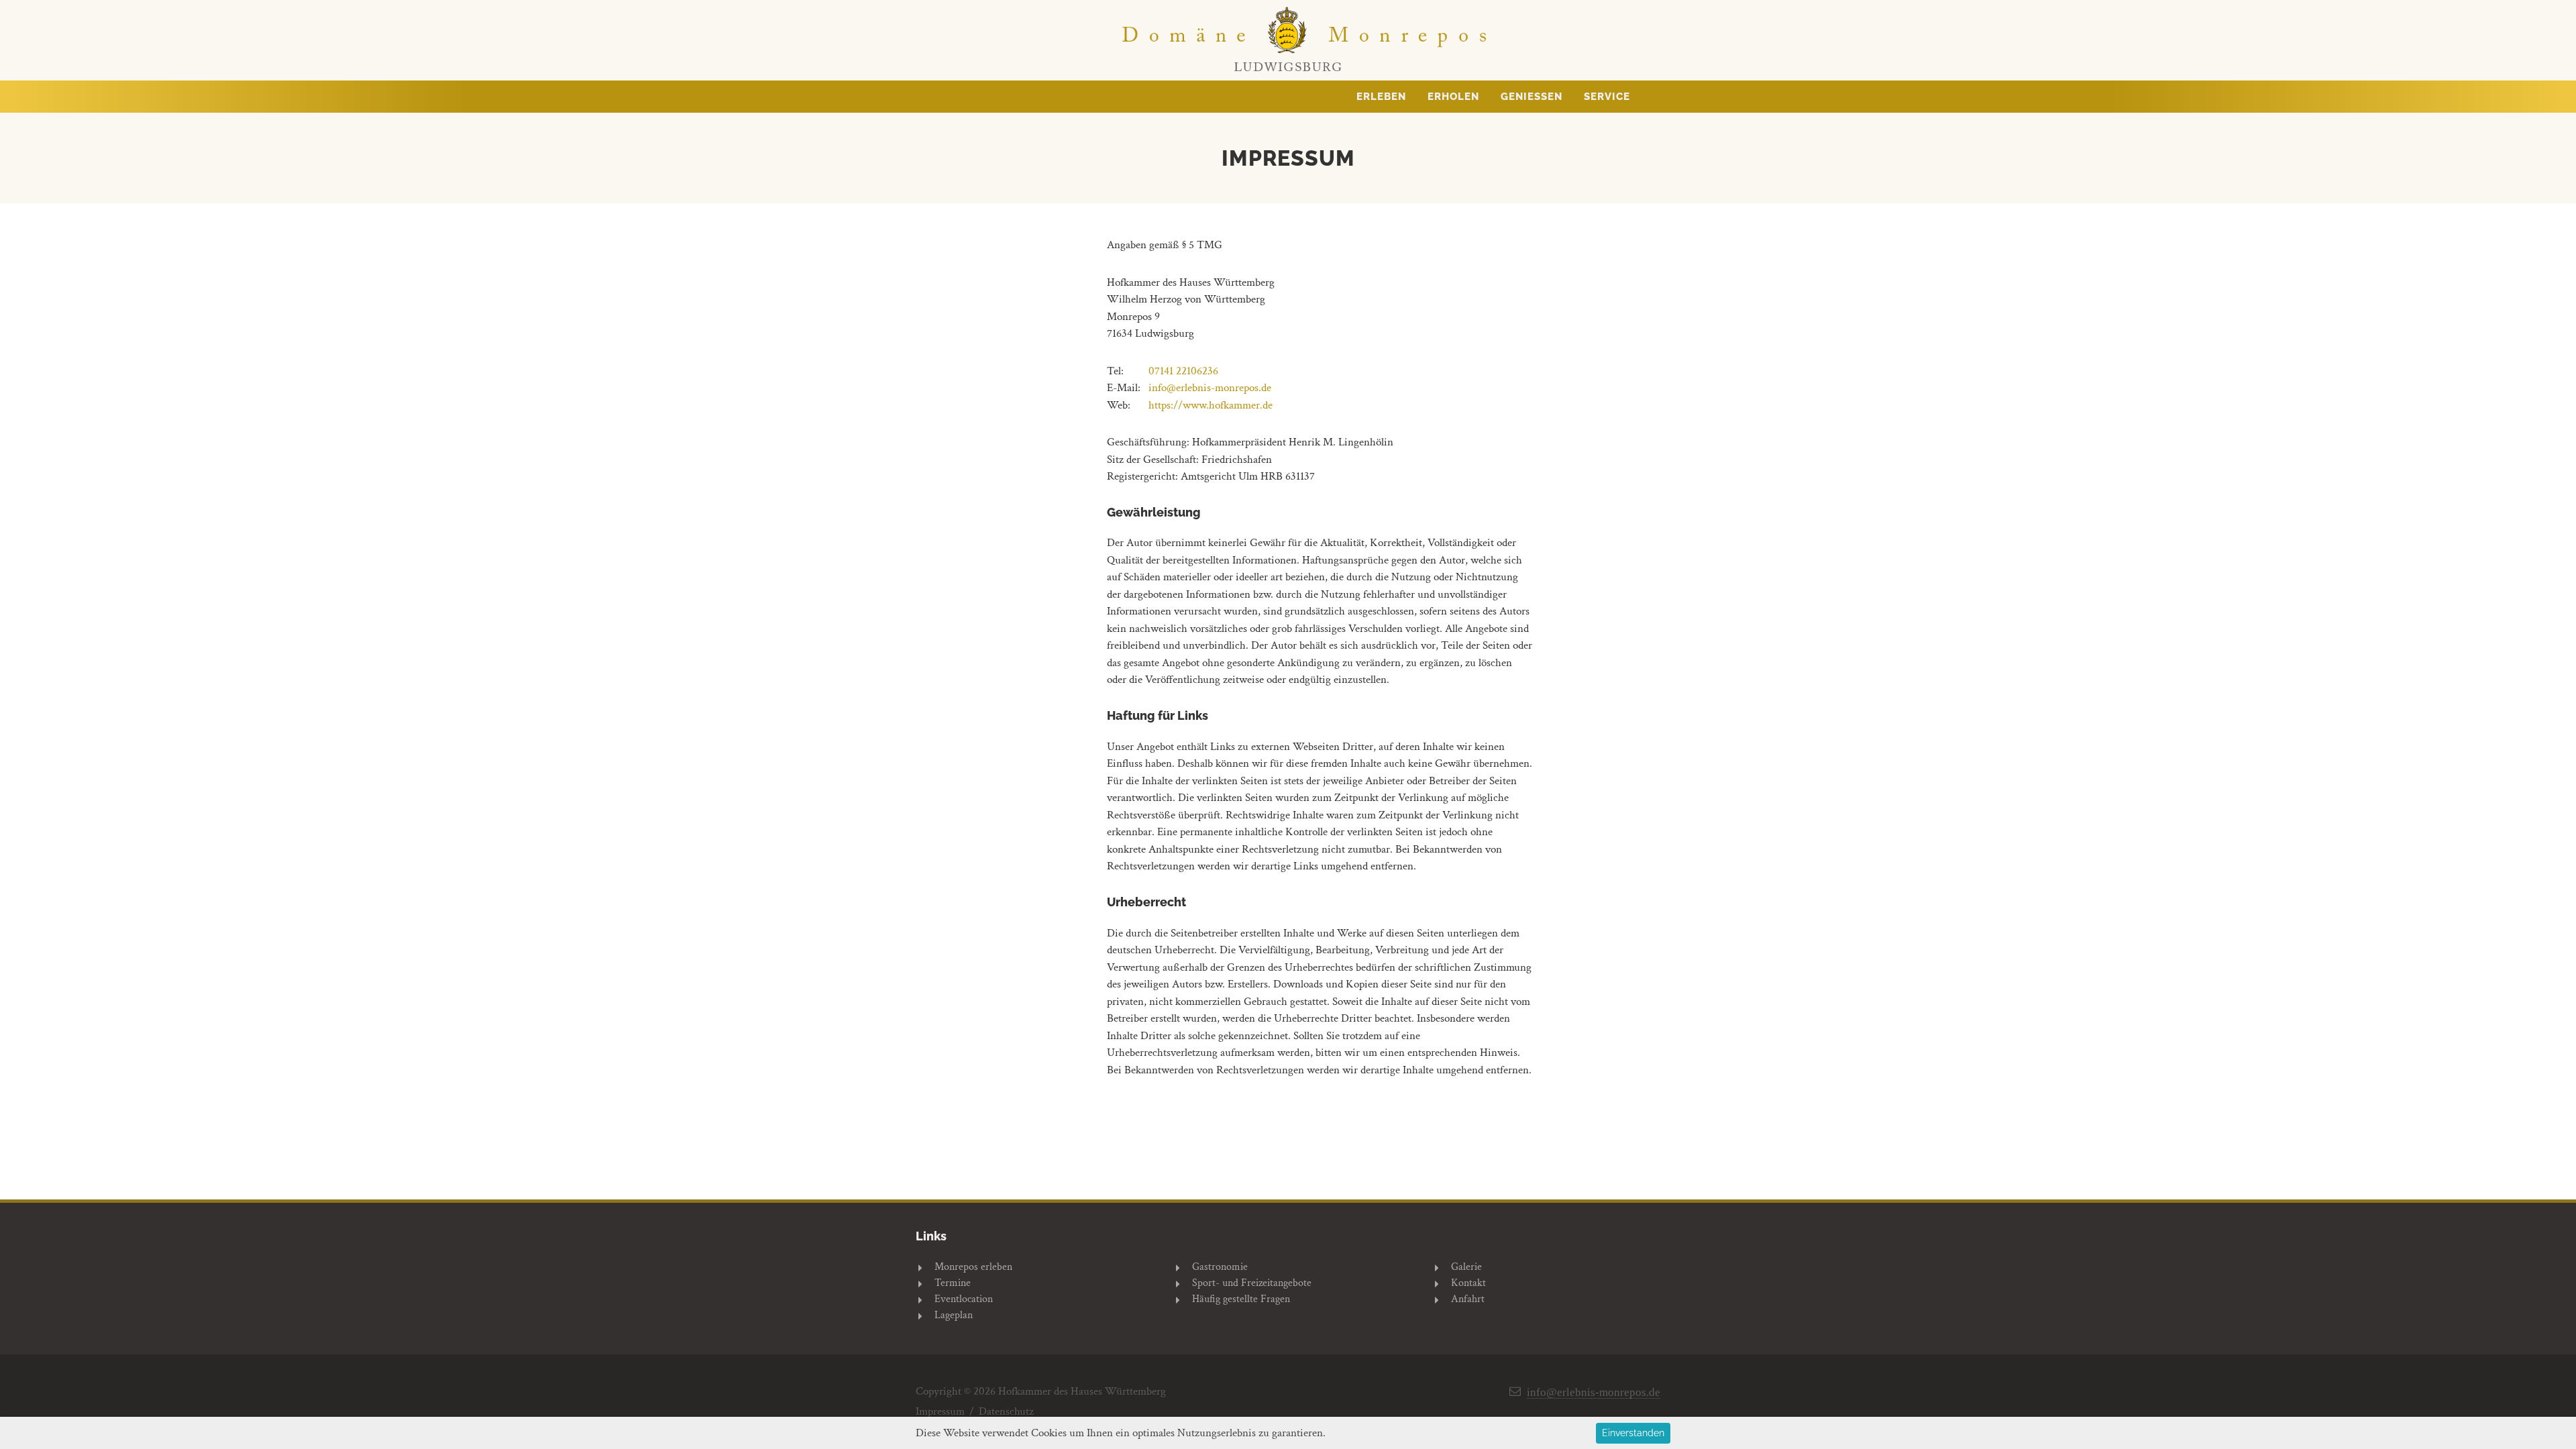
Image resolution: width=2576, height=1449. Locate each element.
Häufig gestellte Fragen (1241, 1299)
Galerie (1466, 1267)
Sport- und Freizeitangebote (1252, 1283)
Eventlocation (964, 1299)
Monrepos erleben (973, 1267)
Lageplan (954, 1315)
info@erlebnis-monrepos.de (1210, 388)
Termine (953, 1283)
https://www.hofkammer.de (1211, 405)
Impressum (940, 1412)
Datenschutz (1006, 1412)
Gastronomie (1220, 1267)
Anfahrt (1468, 1299)
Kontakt (1468, 1283)
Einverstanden (1633, 1433)
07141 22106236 (1183, 371)
